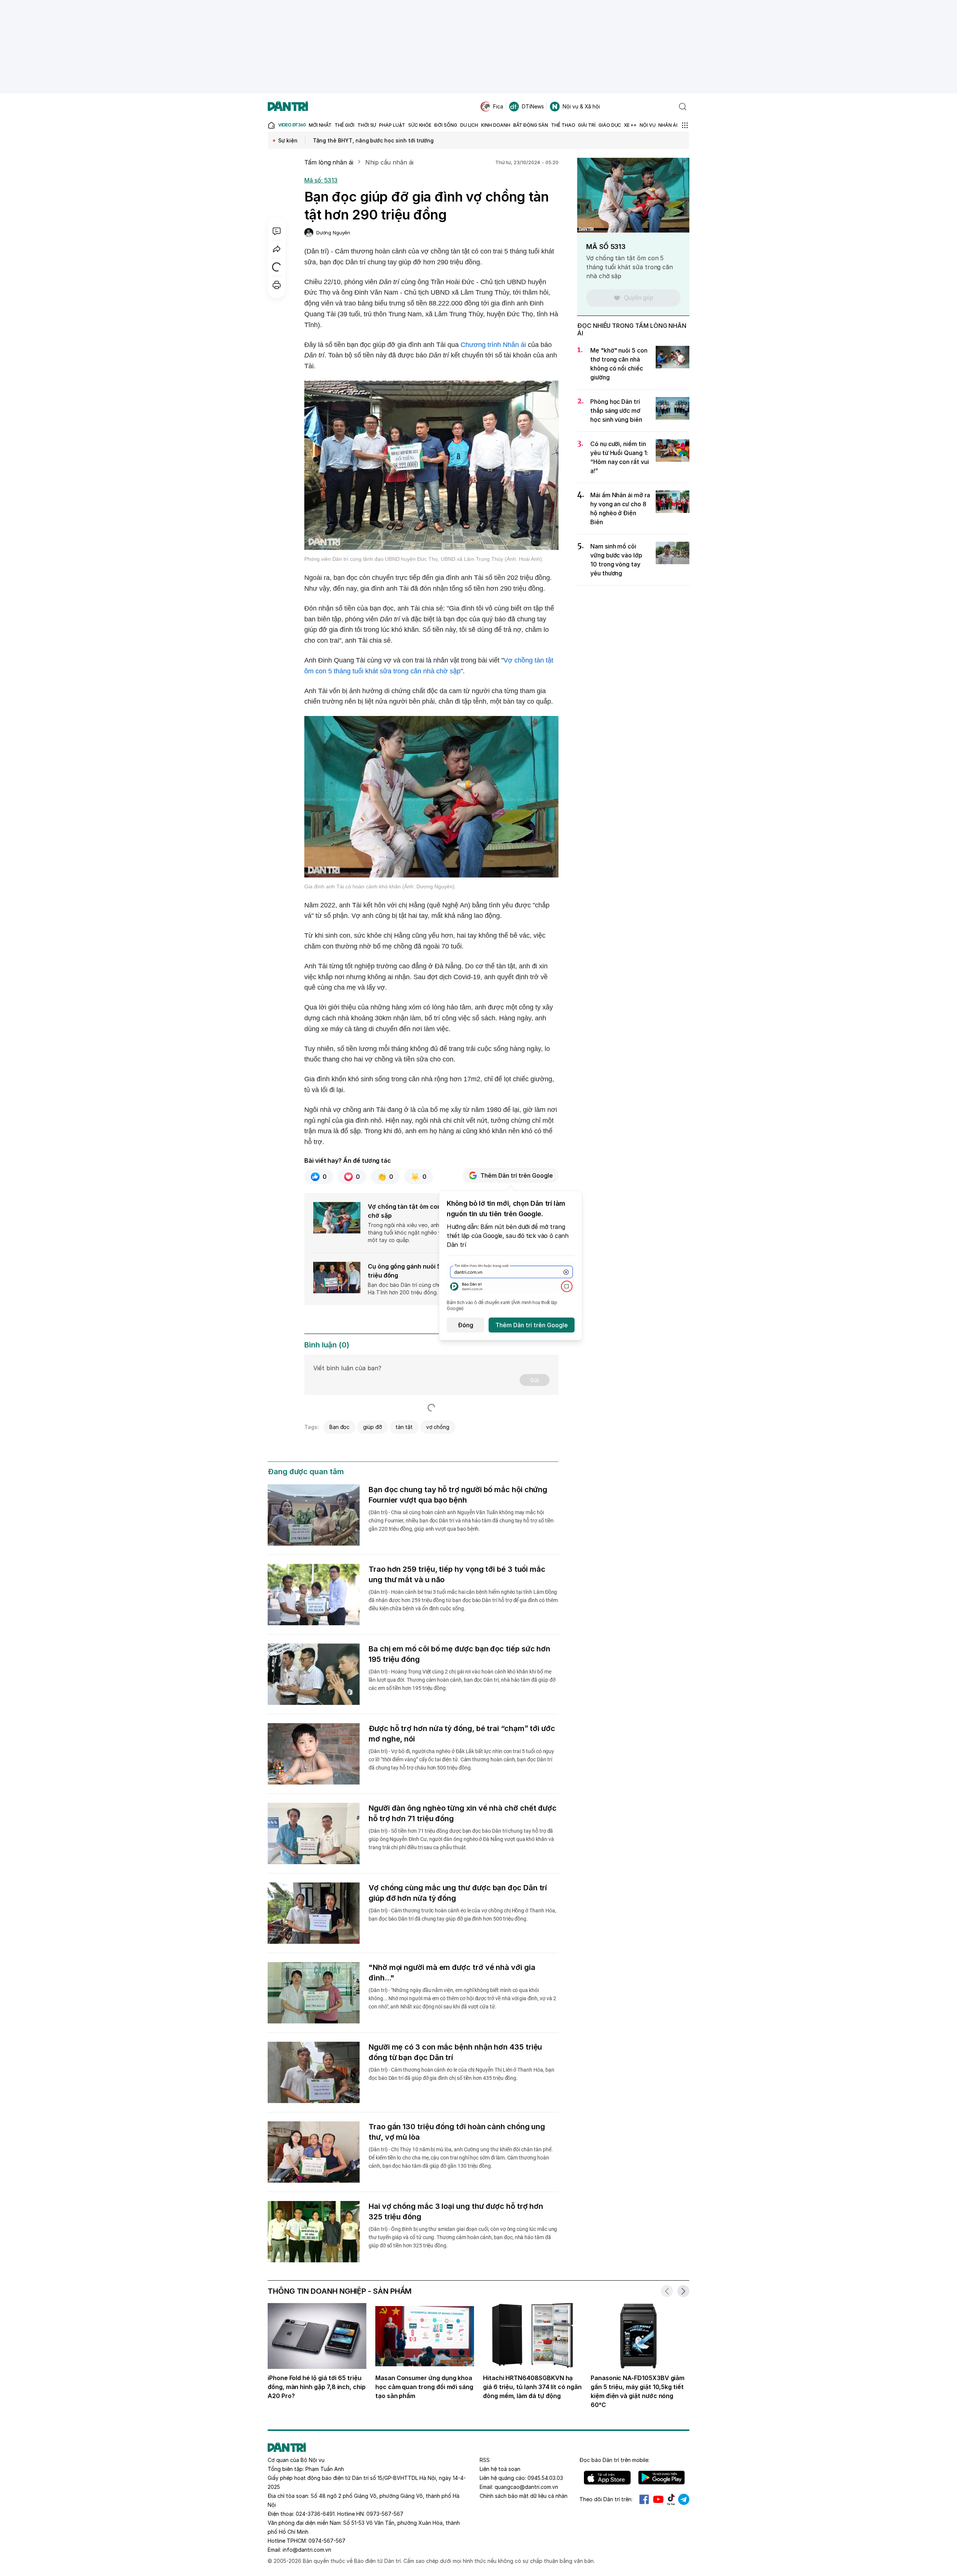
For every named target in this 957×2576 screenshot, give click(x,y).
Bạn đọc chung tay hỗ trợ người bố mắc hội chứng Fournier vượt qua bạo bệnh (458, 1495)
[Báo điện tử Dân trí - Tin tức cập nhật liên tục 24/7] (288, 107)
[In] (277, 285)
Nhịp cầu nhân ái (389, 162)
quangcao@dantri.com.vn (526, 2487)
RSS (485, 2460)
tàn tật (404, 1427)
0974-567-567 (327, 2541)
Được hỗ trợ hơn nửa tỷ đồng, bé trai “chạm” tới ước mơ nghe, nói (462, 1734)
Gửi (535, 1380)
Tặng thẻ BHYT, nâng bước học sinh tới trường (373, 140)
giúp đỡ (373, 1427)
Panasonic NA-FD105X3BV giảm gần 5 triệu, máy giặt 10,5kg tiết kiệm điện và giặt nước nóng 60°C (638, 2391)
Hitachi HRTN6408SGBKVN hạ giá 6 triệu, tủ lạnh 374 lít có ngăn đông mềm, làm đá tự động (532, 2387)
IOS (607, 2478)
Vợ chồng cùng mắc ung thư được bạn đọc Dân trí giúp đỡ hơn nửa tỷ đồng (458, 1893)
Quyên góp (638, 298)
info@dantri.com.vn (307, 2550)
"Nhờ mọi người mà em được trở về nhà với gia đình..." (452, 1973)
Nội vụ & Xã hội (581, 106)
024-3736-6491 (315, 2514)
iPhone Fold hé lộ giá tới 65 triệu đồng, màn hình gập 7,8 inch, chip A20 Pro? (317, 2387)
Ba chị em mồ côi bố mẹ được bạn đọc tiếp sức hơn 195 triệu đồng (459, 1654)
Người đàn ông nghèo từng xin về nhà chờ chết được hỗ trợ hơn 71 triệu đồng (463, 1813)
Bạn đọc (340, 1427)
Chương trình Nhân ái (493, 345)
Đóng (466, 1325)
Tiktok (671, 2499)
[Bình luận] (277, 231)
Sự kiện (288, 140)
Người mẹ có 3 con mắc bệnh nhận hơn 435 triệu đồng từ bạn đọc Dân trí (455, 2052)
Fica (498, 106)
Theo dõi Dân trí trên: (606, 2499)
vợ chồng (438, 1427)
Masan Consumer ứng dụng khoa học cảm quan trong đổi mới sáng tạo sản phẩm (424, 2387)
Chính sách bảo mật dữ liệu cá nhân (524, 2496)
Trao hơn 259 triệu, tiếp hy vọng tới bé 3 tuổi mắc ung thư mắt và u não (457, 1574)
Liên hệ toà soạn (500, 2469)
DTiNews (533, 106)
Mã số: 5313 (321, 180)
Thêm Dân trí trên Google (517, 1175)
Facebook (644, 2499)
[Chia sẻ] (277, 249)
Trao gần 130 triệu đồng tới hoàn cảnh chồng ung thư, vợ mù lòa (457, 2132)
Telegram (684, 2499)
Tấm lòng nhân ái (329, 162)
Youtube (658, 2499)
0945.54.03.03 (545, 2478)
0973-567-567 (385, 2514)
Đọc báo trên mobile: (614, 2460)
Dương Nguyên (333, 233)
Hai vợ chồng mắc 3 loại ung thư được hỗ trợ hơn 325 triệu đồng (456, 2211)
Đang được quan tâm (306, 1472)
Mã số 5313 (606, 247)
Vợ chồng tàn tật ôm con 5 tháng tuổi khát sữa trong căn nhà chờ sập (630, 267)
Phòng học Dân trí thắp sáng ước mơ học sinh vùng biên (616, 411)
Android (661, 2478)
